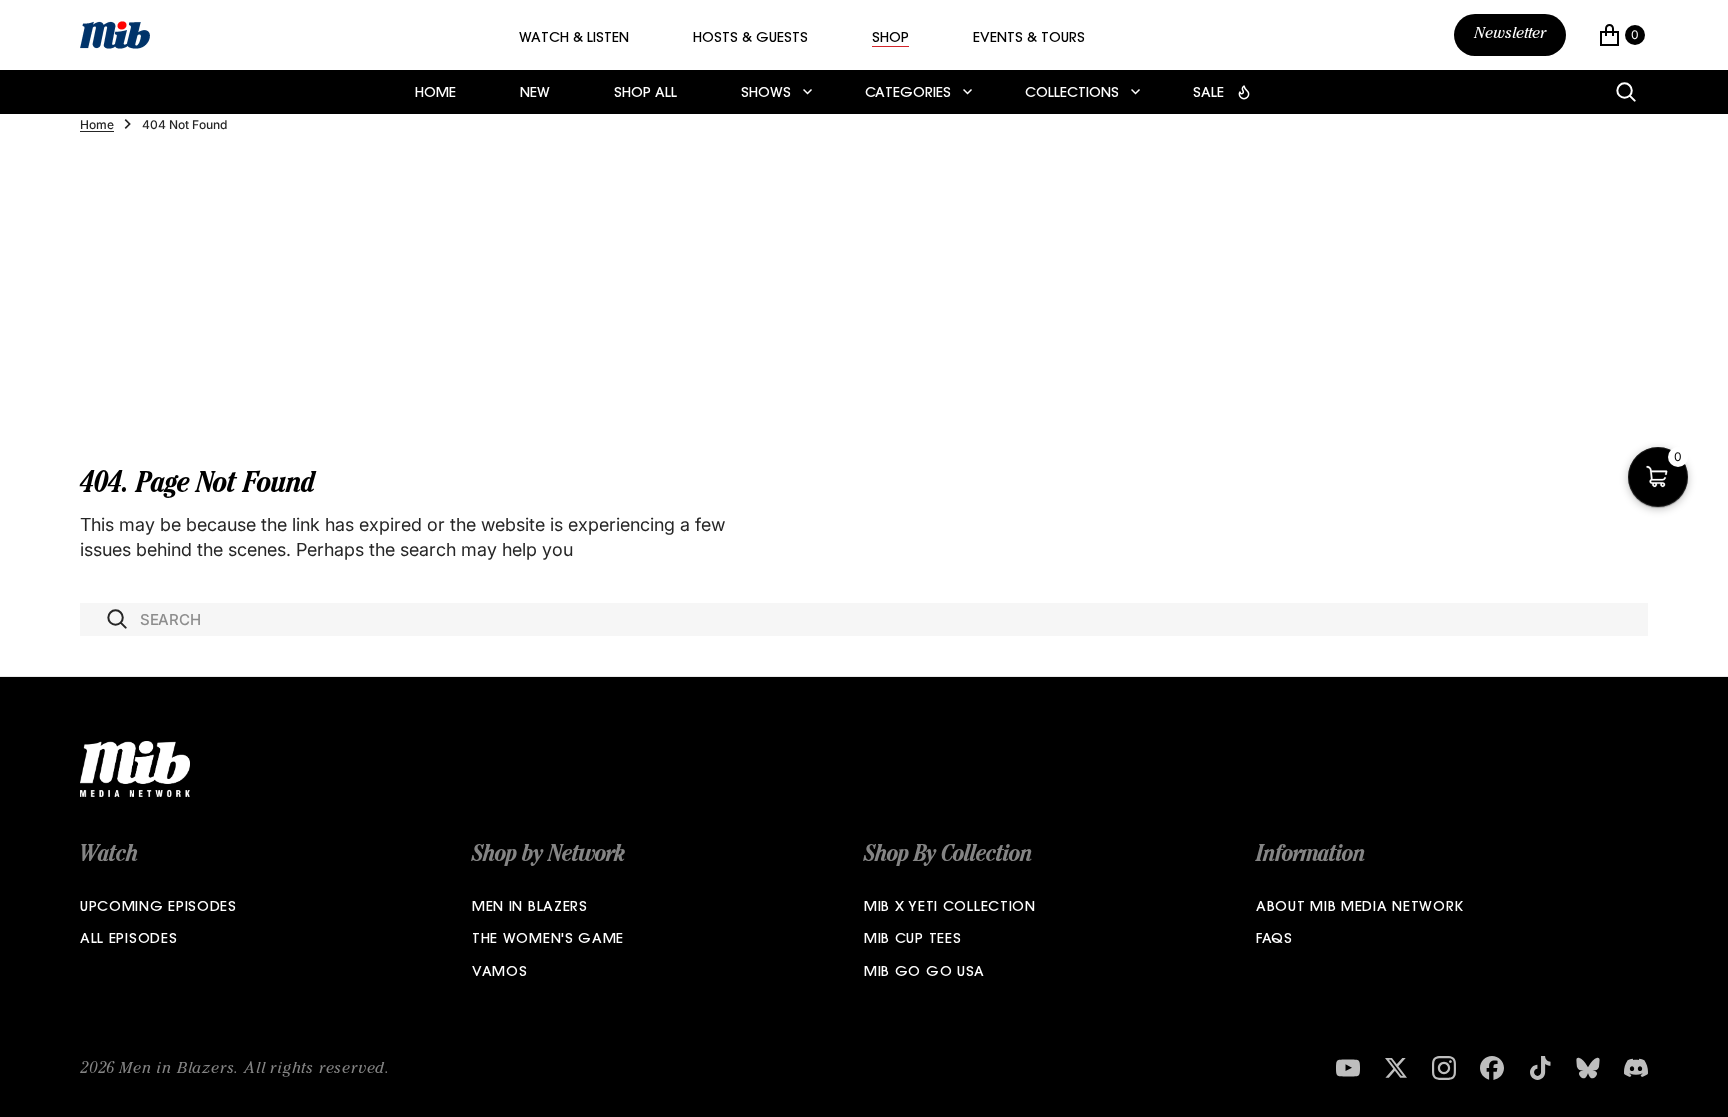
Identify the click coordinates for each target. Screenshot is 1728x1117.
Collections (1072, 94)
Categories (908, 94)
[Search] (1626, 92)
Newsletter (1510, 35)
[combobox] (864, 619)
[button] (1622, 35)
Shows (766, 94)
